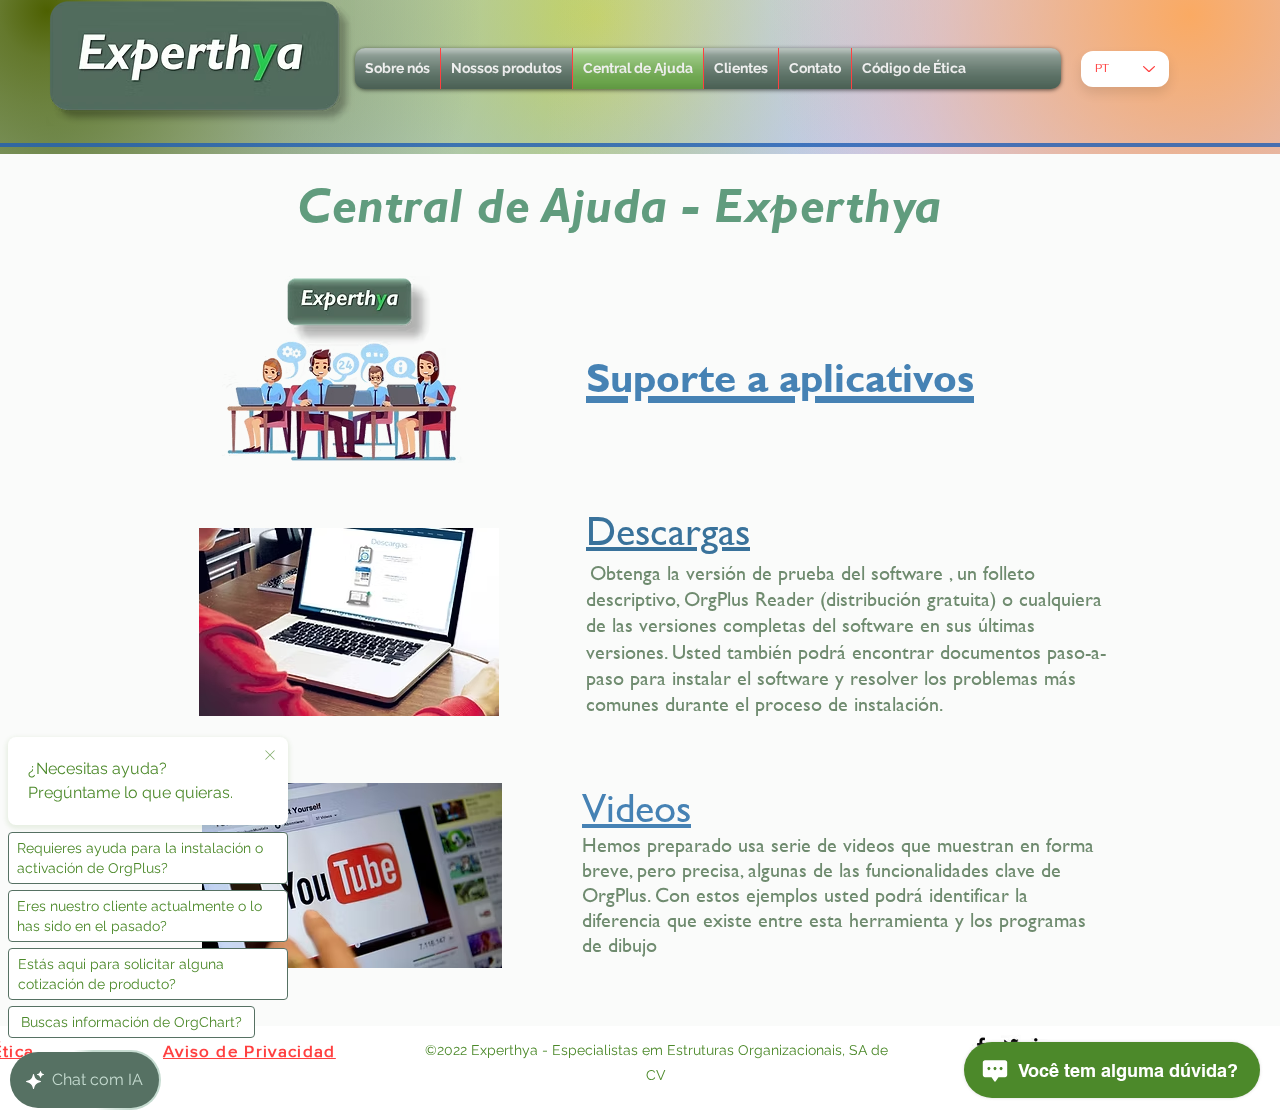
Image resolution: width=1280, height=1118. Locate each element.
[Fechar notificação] (270, 756)
